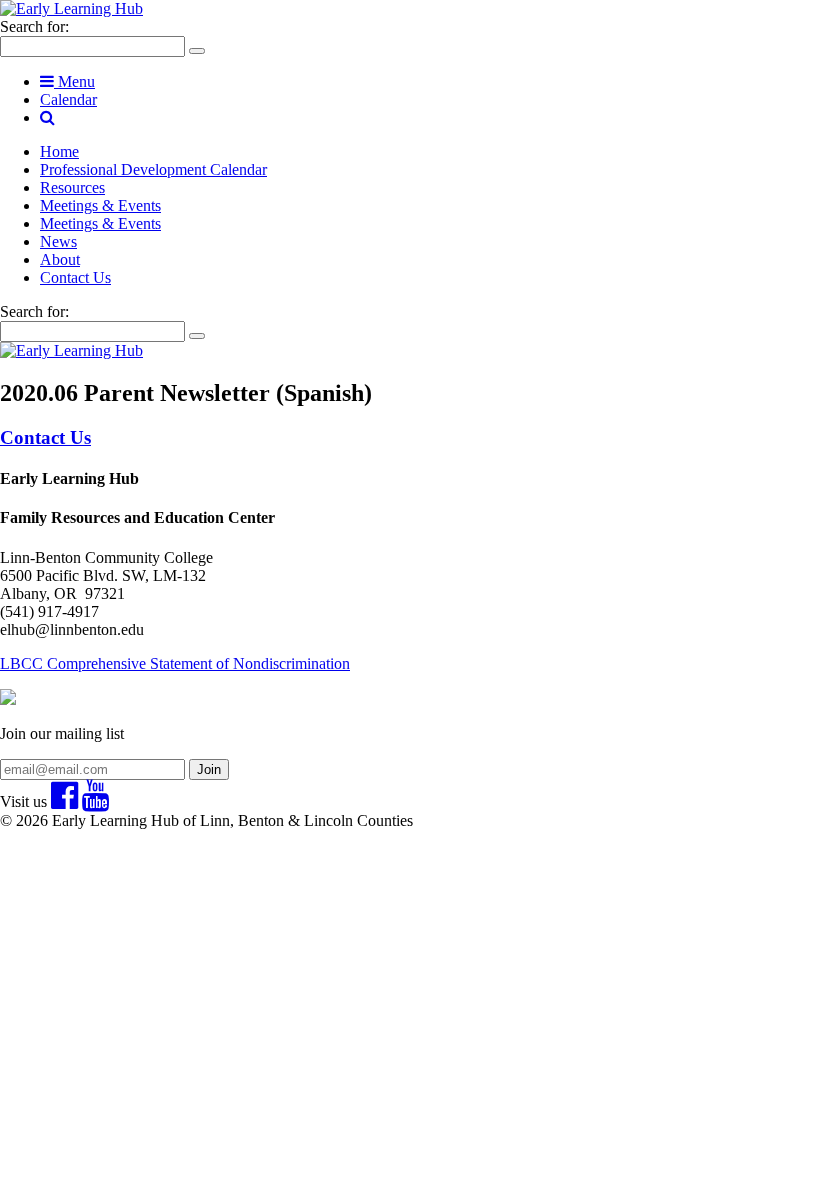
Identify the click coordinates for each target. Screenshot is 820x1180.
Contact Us (75, 277)
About (60, 259)
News (58, 241)
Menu (74, 81)
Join (209, 769)
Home (59, 151)
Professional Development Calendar (153, 169)
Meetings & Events (100, 205)
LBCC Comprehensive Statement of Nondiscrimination (175, 663)
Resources (72, 187)
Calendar (68, 99)
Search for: (34, 26)
